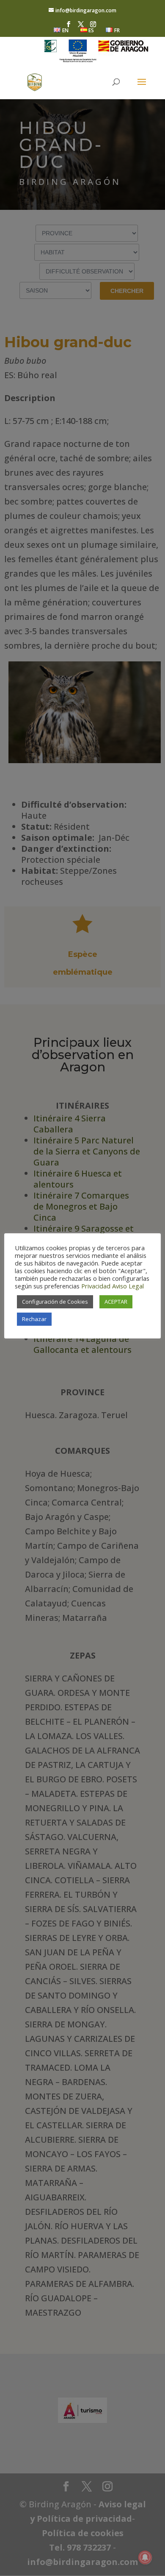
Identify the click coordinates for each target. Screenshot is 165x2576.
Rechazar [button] (34, 1319)
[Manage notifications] (145, 2557)
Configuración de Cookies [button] (55, 1302)
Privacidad (96, 1286)
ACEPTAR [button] (116, 1302)
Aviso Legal (128, 1286)
